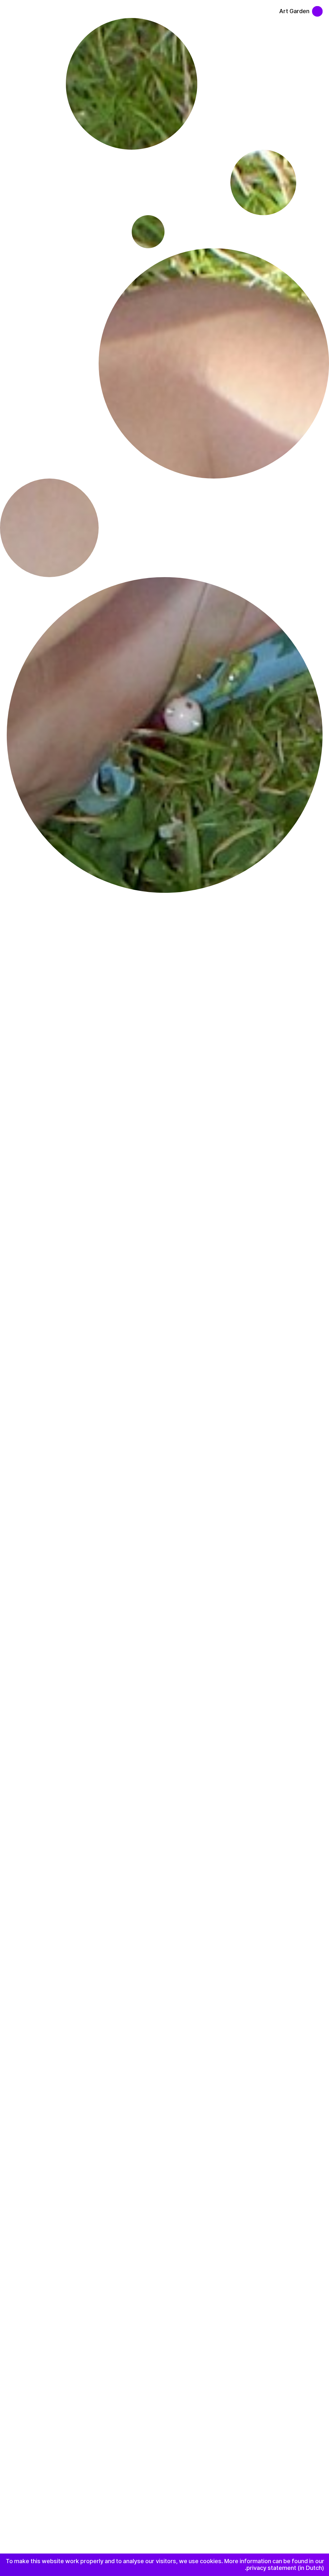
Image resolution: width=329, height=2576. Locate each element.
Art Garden (294, 11)
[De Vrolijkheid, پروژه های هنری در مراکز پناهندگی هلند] (321, 8)
